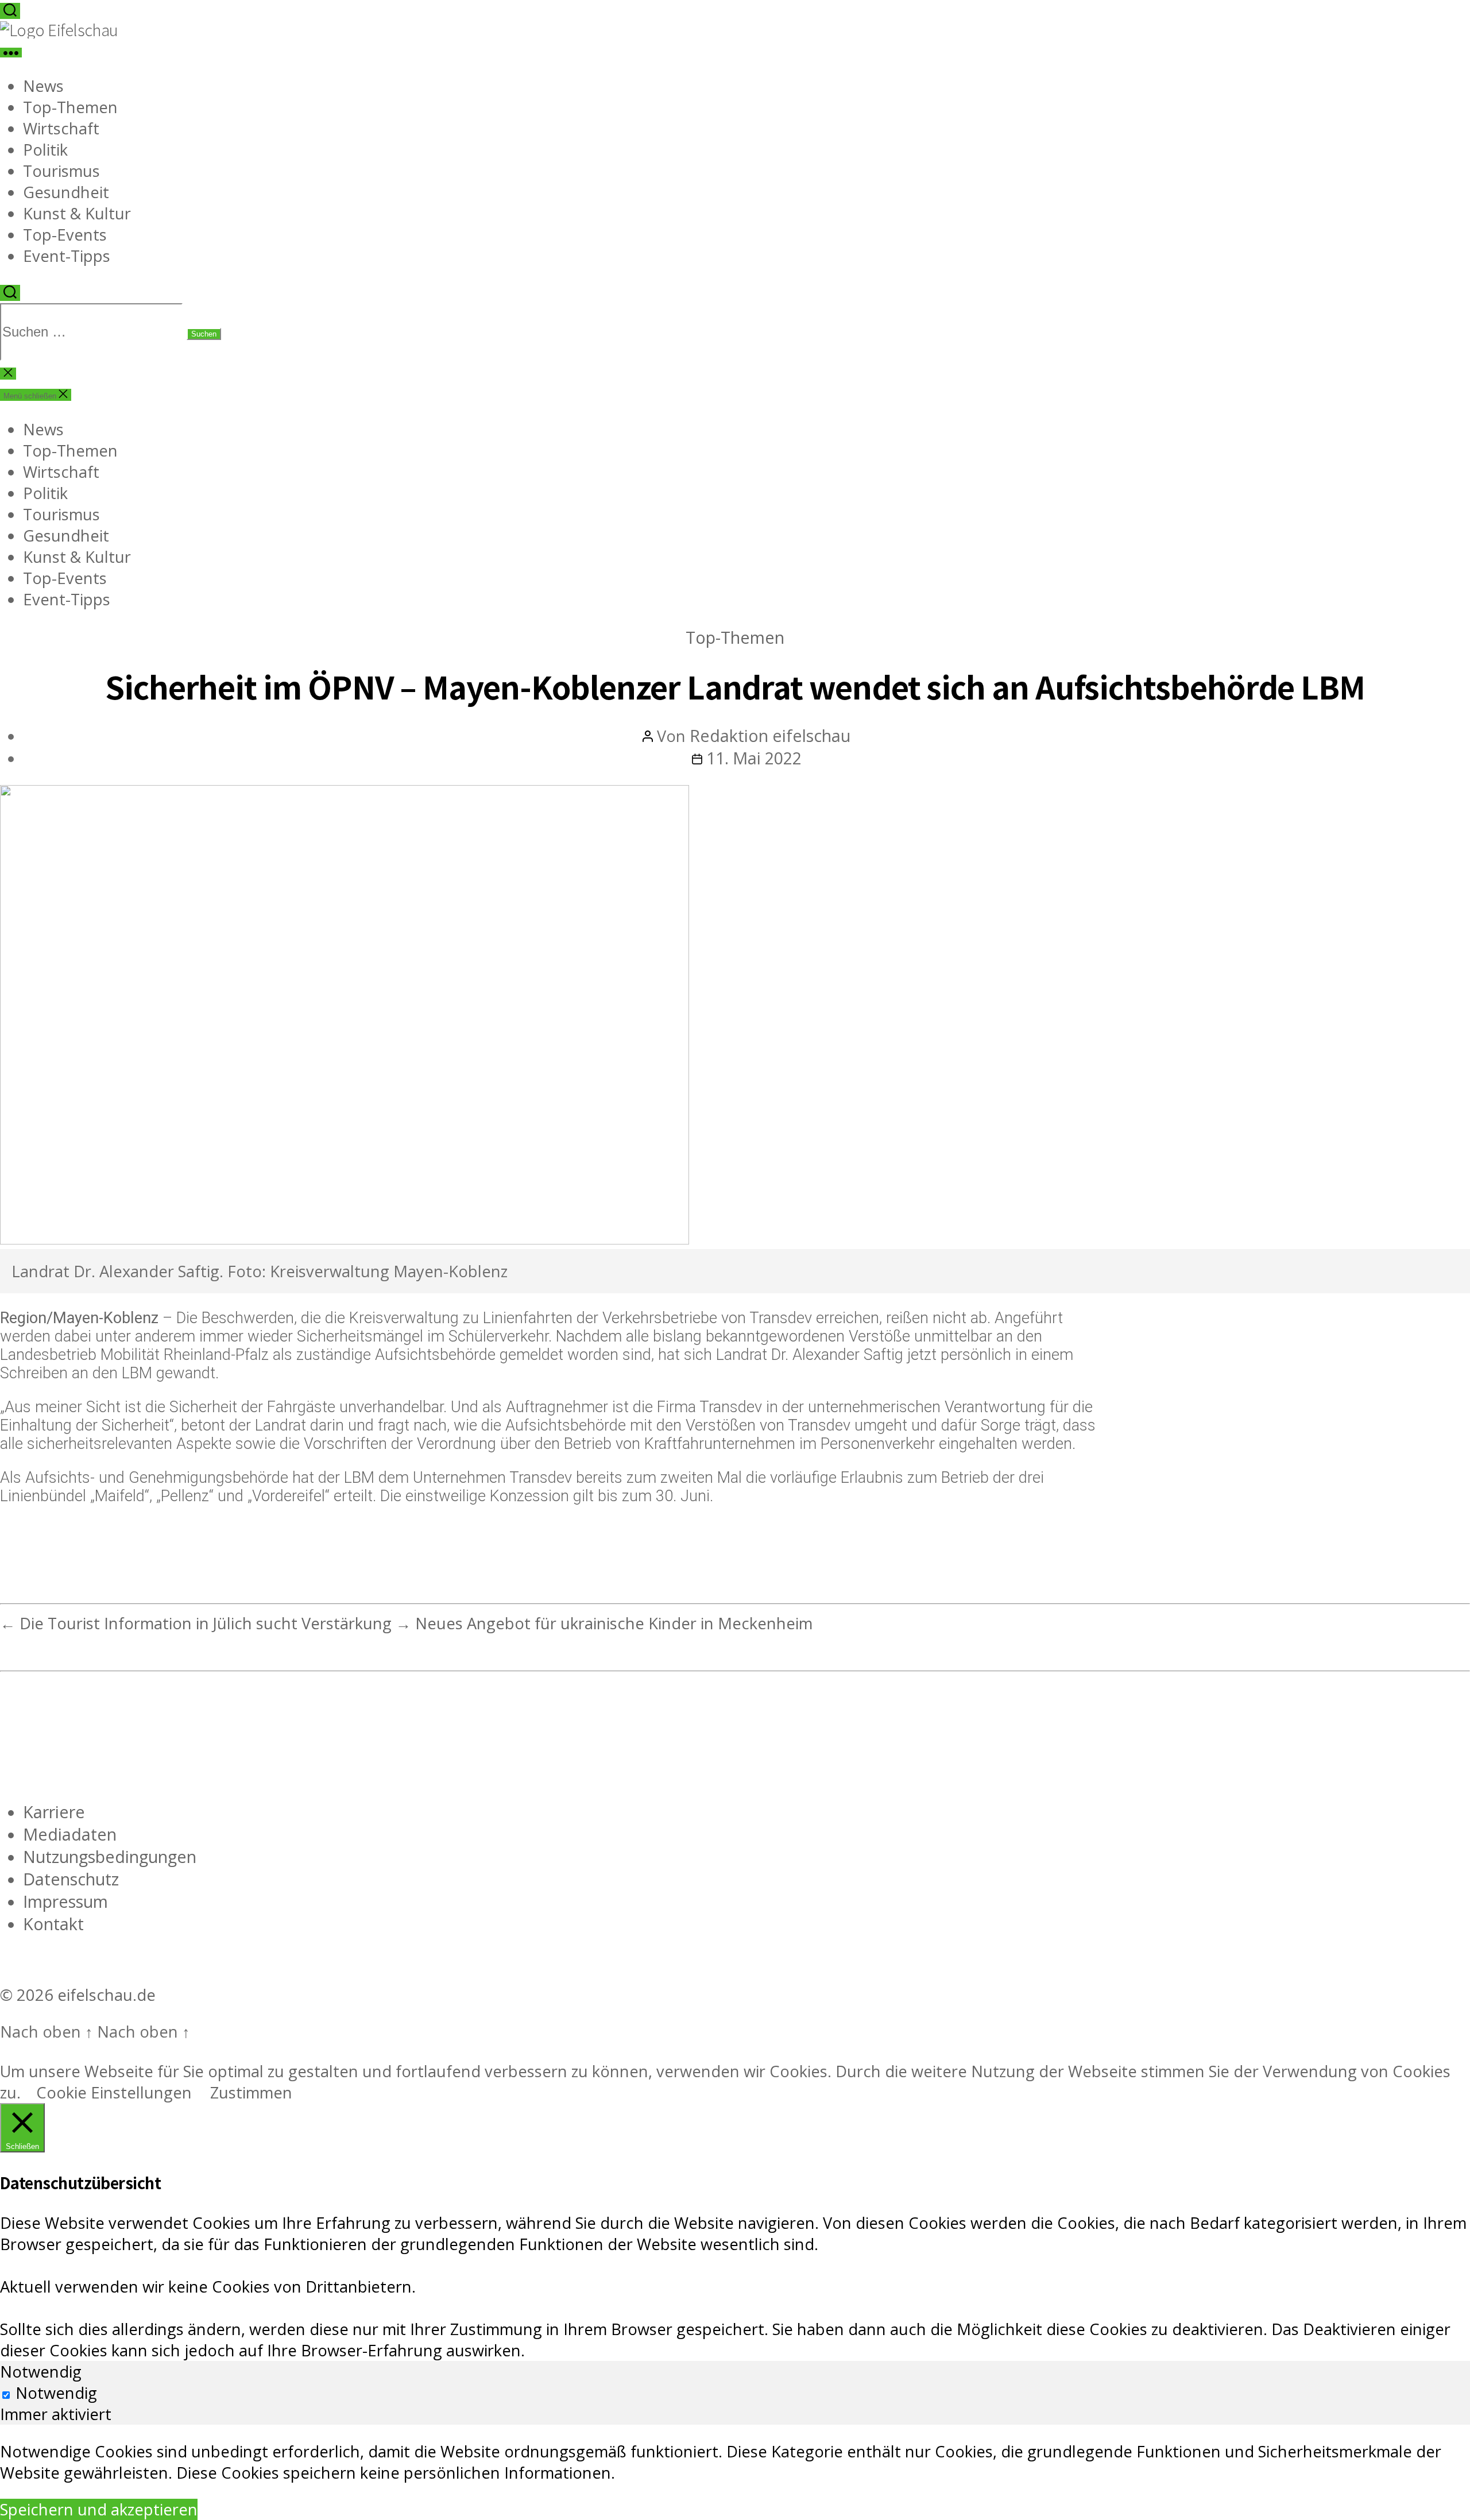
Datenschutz (71, 1879)
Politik (45, 150)
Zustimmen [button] (251, 2092)
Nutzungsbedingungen (110, 1856)
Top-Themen (70, 107)
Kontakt (53, 1924)
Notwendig (56, 2393)
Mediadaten (70, 1834)
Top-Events (65, 235)
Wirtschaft (61, 128)
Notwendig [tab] (41, 2372)
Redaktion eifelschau (770, 735)
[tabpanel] (735, 2462)
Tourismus (61, 171)
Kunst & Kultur (77, 213)
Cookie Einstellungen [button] (114, 2092)
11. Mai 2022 (754, 758)
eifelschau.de (107, 1995)
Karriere (54, 1812)
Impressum (65, 1901)
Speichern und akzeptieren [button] (99, 2509)
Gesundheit (66, 192)
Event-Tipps (67, 256)
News (43, 86)
